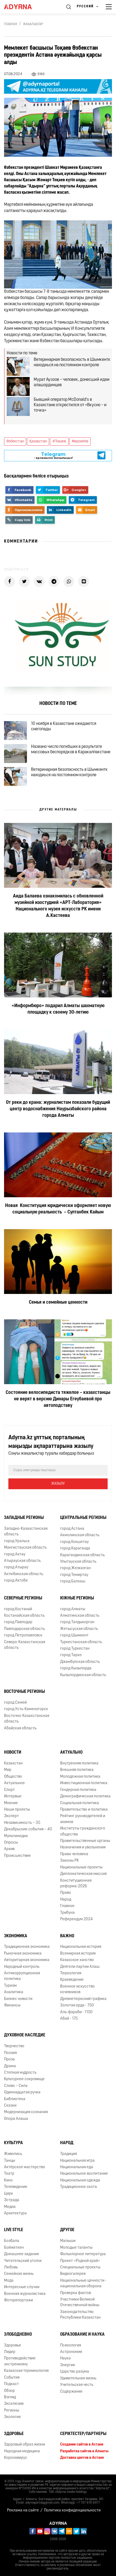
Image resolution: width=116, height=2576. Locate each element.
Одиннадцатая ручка (22, 2092)
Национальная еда (77, 2167)
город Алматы (73, 1609)
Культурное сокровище (24, 2079)
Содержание (71, 2392)
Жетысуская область (79, 1629)
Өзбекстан (15, 441)
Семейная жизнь (19, 2274)
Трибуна (67, 1913)
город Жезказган (75, 1568)
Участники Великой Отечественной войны (80, 2302)
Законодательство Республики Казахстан (80, 2315)
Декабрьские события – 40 (28, 1829)
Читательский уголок (23, 2261)
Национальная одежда (80, 2180)
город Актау (15, 1554)
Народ (66, 1900)
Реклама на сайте (23, 2511)
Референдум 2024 (76, 1919)
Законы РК (69, 1861)
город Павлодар (18, 1622)
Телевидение (16, 2187)
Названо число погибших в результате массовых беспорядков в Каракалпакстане (71, 749)
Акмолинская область (80, 1535)
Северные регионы (23, 1598)
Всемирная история (78, 1954)
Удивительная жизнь (78, 2378)
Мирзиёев (80, 441)
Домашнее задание (22, 2254)
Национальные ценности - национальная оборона (83, 2284)
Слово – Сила (16, 2086)
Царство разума (75, 2372)
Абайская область (20, 1728)
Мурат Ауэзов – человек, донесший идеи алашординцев (72, 382)
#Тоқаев (59, 441)
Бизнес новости (18, 1999)
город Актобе (16, 1581)
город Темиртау (74, 1575)
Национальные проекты (81, 1867)
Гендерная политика (78, 1790)
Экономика (16, 1936)
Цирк (8, 2194)
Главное (67, 1906)
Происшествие (17, 1856)
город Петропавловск (23, 1635)
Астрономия (71, 2352)
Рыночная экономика (23, 1954)
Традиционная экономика (27, 1947)
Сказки (10, 2106)
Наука (65, 2358)
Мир (8, 1770)
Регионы (12, 2411)
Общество (13, 1777)
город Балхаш (73, 1581)
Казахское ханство (77, 1960)
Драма (10, 2066)
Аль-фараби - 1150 (76, 2012)
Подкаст (11, 2384)
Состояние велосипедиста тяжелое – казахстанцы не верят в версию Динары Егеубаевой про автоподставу (58, 1399)
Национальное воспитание (84, 2174)
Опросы (11, 1843)
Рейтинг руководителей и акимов (83, 1819)
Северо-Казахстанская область (25, 1645)
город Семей (15, 1703)
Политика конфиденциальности (72, 2511)
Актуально (71, 1753)
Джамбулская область (80, 1662)
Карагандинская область (82, 1555)
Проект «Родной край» (80, 2261)
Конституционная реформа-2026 (76, 1884)
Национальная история (81, 1947)
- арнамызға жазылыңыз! (53, 461)
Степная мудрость (20, 2073)
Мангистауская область (25, 1548)
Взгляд (10, 2397)
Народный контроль (22, 1967)
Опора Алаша (16, 2119)
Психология (71, 2345)
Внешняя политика (77, 1770)
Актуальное (14, 1783)
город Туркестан (75, 1649)
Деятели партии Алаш (80, 1967)
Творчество (14, 2046)
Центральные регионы (83, 1518)
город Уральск (17, 1541)
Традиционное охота (79, 2187)
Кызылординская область (83, 1675)
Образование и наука (82, 2335)
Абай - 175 (69, 2019)
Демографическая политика (85, 1796)
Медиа (10, 2207)
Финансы (12, 2005)
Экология (12, 2417)
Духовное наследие (25, 2035)
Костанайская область (24, 1616)
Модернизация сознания (26, 2112)
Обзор (9, 2391)
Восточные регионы (24, 1692)
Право (66, 1893)
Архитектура (15, 2213)
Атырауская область (22, 1561)
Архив (9, 1849)
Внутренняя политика (79, 1763)
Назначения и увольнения (83, 1847)
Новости (13, 1753)
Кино (8, 2180)
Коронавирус (16, 2458)
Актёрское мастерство (25, 2167)
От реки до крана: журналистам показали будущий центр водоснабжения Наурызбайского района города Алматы (58, 1109)
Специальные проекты (80, 2267)
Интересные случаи (22, 2287)
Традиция (69, 2154)
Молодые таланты (76, 2248)
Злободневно (18, 2335)
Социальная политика (80, 1803)
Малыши (68, 2241)
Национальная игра (77, 2161)
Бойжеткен (14, 2248)
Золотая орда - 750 (77, 2005)
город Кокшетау (74, 1542)
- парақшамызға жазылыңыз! (53, 455)
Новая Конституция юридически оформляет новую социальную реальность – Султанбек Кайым (58, 1209)
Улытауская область (78, 1562)
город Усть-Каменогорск (26, 1709)
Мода (9, 2281)
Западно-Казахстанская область (26, 1532)
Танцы (10, 2161)
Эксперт (11, 1816)
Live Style (14, 2230)
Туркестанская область (81, 1642)
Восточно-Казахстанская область (27, 1719)
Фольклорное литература (83, 2254)
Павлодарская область (24, 1629)
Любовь (11, 2267)
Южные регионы (77, 1598)
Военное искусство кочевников (77, 1989)
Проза (9, 2059)
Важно (67, 1936)
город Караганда (75, 1548)
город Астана (72, 1529)
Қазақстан (38, 441)
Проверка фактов (76, 2293)
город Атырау (16, 1567)
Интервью (13, 1796)
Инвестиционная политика (84, 1783)
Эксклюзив (14, 2404)
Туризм (10, 1986)
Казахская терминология (26, 2371)
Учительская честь (77, 2385)
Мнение (11, 1803)
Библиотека (15, 2099)
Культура (13, 2143)
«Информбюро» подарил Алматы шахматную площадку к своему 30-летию (58, 1009)
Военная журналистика (25, 2294)
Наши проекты (17, 1810)
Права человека (74, 1854)
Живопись (13, 2154)
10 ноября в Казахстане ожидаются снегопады (64, 727)
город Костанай (18, 1609)
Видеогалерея (73, 2274)
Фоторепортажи (18, 2300)
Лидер (10, 2352)
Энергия (67, 2365)
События (12, 2378)
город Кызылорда (76, 1668)
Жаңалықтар (33, 24)
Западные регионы (24, 1518)
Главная (11, 24)
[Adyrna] (24, 7)
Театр (9, 2174)
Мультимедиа (16, 1836)
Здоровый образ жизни (25, 2445)
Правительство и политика (84, 1810)
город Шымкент (74, 1635)
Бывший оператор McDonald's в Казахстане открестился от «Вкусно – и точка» (70, 405)
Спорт (9, 1790)
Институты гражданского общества (83, 1831)
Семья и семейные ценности (58, 1303)
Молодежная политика (80, 1777)
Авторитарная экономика (27, 1960)
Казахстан (13, 1763)
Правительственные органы (85, 1841)
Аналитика (14, 1992)
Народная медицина (22, 2451)
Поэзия (10, 2053)
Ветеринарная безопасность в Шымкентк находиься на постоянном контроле (72, 362)
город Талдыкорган (77, 1622)
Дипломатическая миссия (83, 1874)
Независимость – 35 (22, 1823)
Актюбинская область (24, 1574)
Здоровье (13, 2345)
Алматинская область (80, 1616)
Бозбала (12, 2241)
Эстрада (12, 2200)
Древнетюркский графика (83, 1999)
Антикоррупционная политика (22, 1976)
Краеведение (72, 1980)
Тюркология (71, 1973)
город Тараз (71, 1655)
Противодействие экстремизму (20, 2361)
